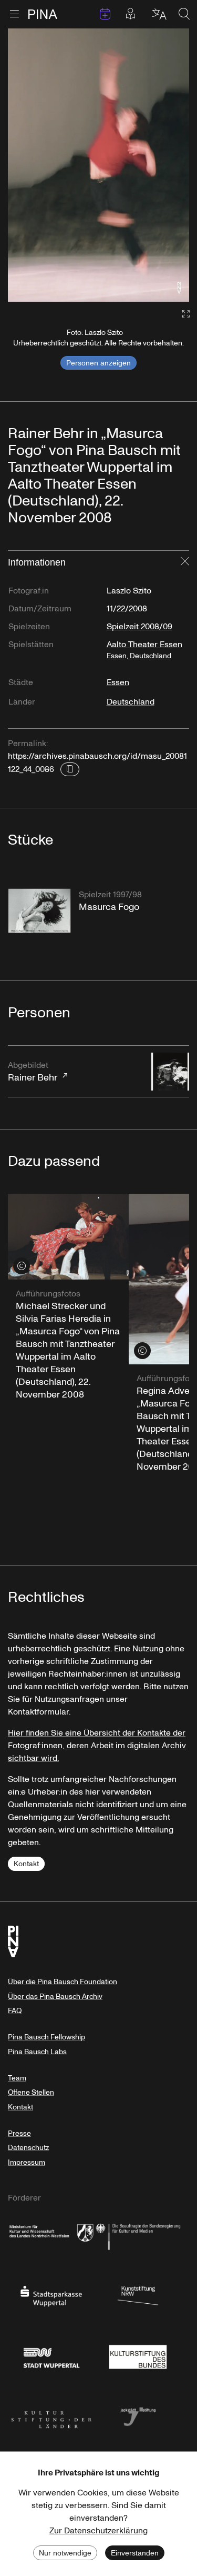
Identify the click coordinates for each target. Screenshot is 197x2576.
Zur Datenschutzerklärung (98, 2531)
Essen (118, 682)
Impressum (27, 2162)
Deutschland (131, 702)
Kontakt (26, 1864)
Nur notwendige (65, 2553)
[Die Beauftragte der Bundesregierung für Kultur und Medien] (138, 2235)
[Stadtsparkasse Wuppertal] (51, 2295)
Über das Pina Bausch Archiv (55, 1997)
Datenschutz (28, 2148)
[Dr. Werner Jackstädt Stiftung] (138, 2416)
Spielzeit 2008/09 (139, 627)
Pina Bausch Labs (37, 2052)
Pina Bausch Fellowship (46, 2037)
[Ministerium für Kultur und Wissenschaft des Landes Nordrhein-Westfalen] (51, 2235)
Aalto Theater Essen (144, 650)
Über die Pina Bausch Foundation (63, 1982)
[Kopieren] (70, 769)
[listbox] (98, 165)
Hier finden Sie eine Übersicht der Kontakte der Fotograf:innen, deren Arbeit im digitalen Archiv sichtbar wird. (97, 1746)
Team (17, 2078)
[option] (98, 165)
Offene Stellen (31, 2092)
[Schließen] (185, 562)
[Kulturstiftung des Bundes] (138, 2355)
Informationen (37, 562)
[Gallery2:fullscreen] (181, 314)
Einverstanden (135, 2553)
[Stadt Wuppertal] (51, 2355)
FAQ (15, 2011)
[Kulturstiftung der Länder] (51, 2416)
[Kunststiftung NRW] (138, 2295)
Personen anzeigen (98, 363)
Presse (19, 2133)
